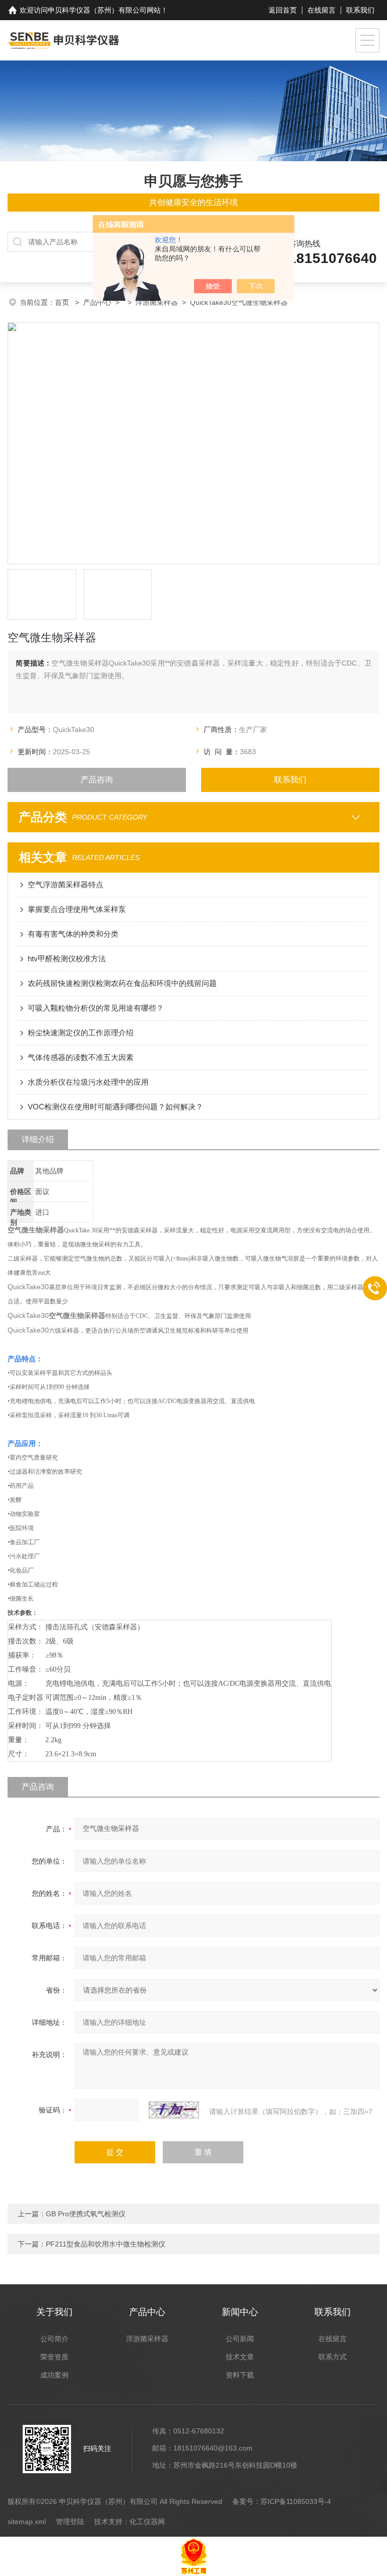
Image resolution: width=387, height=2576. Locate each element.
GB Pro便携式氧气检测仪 (86, 2214)
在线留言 (321, 10)
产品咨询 (97, 780)
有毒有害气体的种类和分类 (73, 934)
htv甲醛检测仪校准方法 (67, 959)
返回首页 (283, 10)
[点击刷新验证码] (174, 2110)
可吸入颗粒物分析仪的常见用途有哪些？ (96, 1008)
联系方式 (333, 2357)
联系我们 (360, 10)
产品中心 (97, 302)
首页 (63, 302)
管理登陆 (70, 2522)
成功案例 (54, 2375)
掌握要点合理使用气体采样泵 (77, 909)
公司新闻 (240, 2339)
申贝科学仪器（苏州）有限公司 (97, 10)
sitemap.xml (27, 2522)
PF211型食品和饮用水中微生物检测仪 (106, 2244)
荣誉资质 (54, 2357)
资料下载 (240, 2375)
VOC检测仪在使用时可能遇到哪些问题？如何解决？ (115, 1107)
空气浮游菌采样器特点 (66, 884)
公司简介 (54, 2339)
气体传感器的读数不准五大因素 (81, 1057)
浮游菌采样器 (157, 302)
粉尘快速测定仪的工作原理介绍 (81, 1033)
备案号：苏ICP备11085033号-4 (282, 2501)
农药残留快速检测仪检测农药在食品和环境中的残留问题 (122, 983)
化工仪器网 (147, 2522)
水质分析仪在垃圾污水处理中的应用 (88, 1082)
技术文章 (240, 2357)
